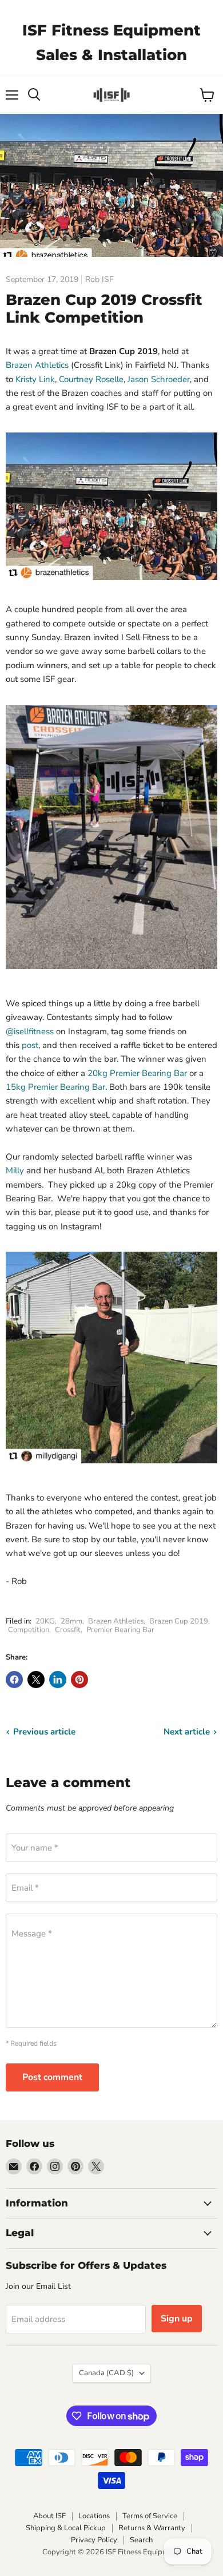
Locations (94, 2516)
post (30, 1045)
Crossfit (68, 1630)
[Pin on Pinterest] (79, 1680)
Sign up (177, 2319)
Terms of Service (150, 2516)
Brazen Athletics (37, 365)
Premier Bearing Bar (120, 1630)
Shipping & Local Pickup (66, 2528)
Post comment (52, 2077)
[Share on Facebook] (14, 1680)
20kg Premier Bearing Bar (137, 1073)
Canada (106, 2373)
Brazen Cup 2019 (179, 1621)
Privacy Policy (94, 2540)
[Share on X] (36, 1680)
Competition (29, 1630)
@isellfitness (30, 1031)
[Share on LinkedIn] (58, 1680)
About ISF (49, 2516)
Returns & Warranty (152, 2528)
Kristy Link (35, 379)
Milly (15, 1170)
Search (141, 2540)
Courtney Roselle (91, 379)
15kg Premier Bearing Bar (55, 1087)
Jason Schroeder (159, 379)
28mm (71, 1621)
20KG (45, 1621)
